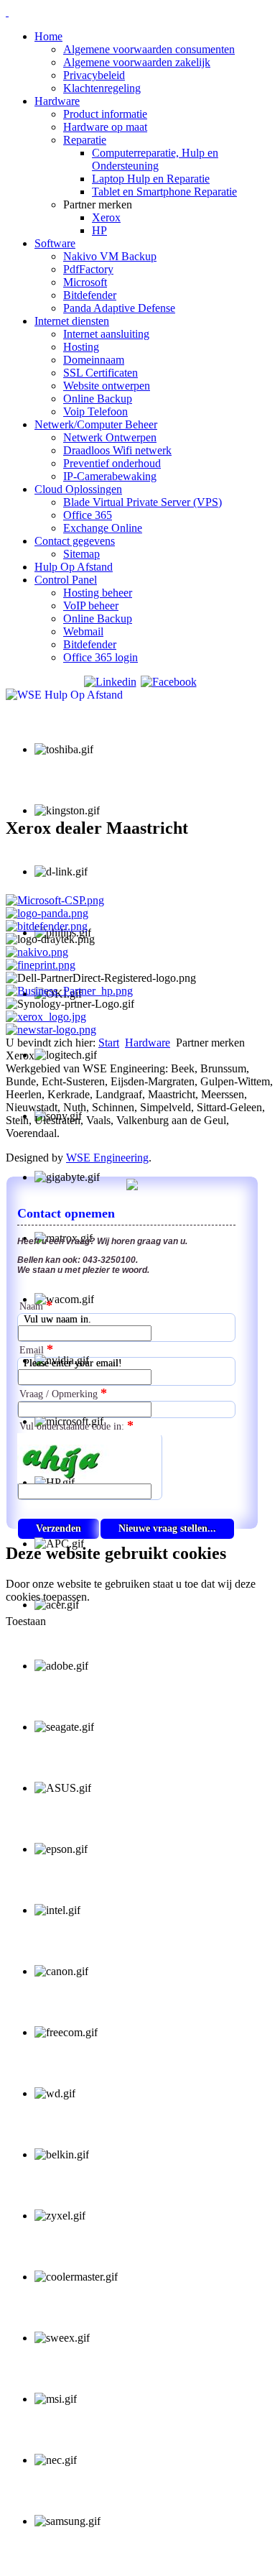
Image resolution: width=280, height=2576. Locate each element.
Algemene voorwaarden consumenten (149, 49)
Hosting (81, 347)
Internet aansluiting (106, 334)
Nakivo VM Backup (110, 256)
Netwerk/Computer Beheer (96, 424)
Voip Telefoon (95, 411)
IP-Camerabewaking (110, 476)
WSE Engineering (107, 1158)
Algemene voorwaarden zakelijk (137, 62)
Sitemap (81, 554)
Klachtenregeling (102, 88)
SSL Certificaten (101, 373)
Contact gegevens (75, 541)
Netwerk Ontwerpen (110, 437)
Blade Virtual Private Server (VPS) (143, 502)
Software (55, 243)
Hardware (57, 101)
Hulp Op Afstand (74, 567)
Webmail (83, 631)
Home (48, 36)
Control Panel (66, 580)
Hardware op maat (105, 127)
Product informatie (105, 114)
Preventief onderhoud (112, 463)
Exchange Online (103, 528)
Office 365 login (101, 657)
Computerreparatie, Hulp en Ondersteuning (155, 159)
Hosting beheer (98, 593)
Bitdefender (90, 295)
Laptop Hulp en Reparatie (151, 179)
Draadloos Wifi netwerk (117, 450)
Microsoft (85, 282)
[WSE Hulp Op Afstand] (64, 695)
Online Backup (98, 399)
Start (109, 1043)
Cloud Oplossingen (78, 489)
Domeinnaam (94, 360)
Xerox (106, 217)
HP (99, 230)
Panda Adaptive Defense (119, 308)
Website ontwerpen (107, 386)
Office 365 (88, 515)
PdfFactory (88, 269)
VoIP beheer (91, 606)
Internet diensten (72, 321)
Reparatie (85, 140)
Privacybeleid (94, 75)
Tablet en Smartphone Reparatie (164, 192)
